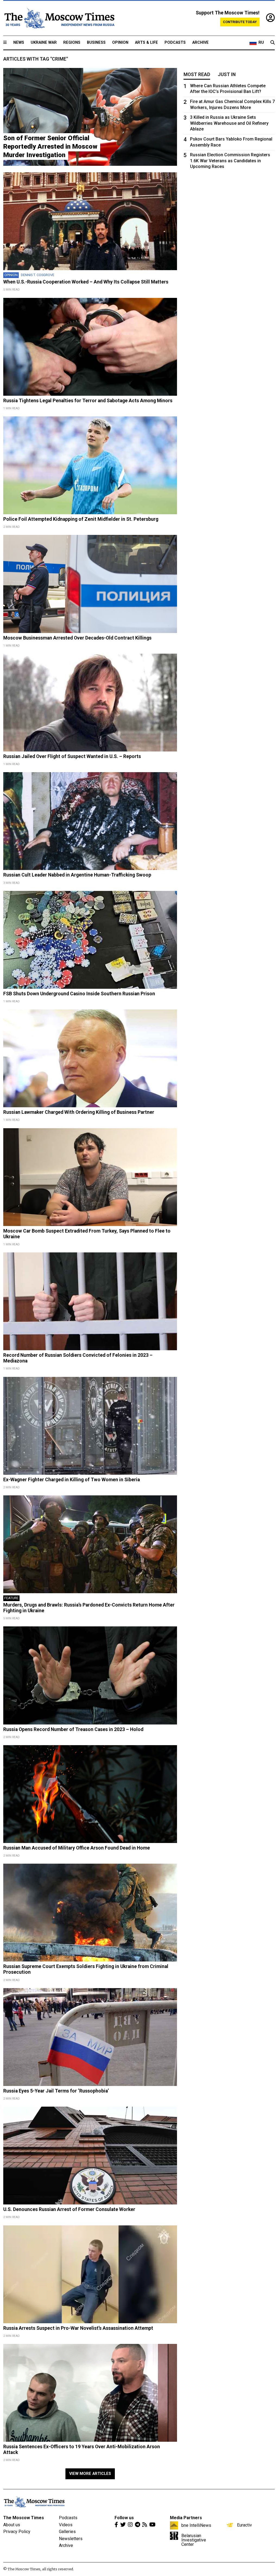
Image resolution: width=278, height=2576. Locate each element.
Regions (72, 43)
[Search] (273, 43)
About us (12, 2525)
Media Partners (186, 2518)
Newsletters (71, 2539)
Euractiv (244, 2525)
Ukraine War (44, 43)
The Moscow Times (24, 2518)
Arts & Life (146, 43)
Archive (200, 43)
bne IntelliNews (196, 2525)
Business (96, 43)
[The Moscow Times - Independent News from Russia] (59, 18)
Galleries (67, 2532)
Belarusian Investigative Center (194, 2540)
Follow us (124, 2518)
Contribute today (240, 22)
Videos (66, 2525)
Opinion (120, 43)
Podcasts (175, 43)
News (19, 43)
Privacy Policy (17, 2532)
